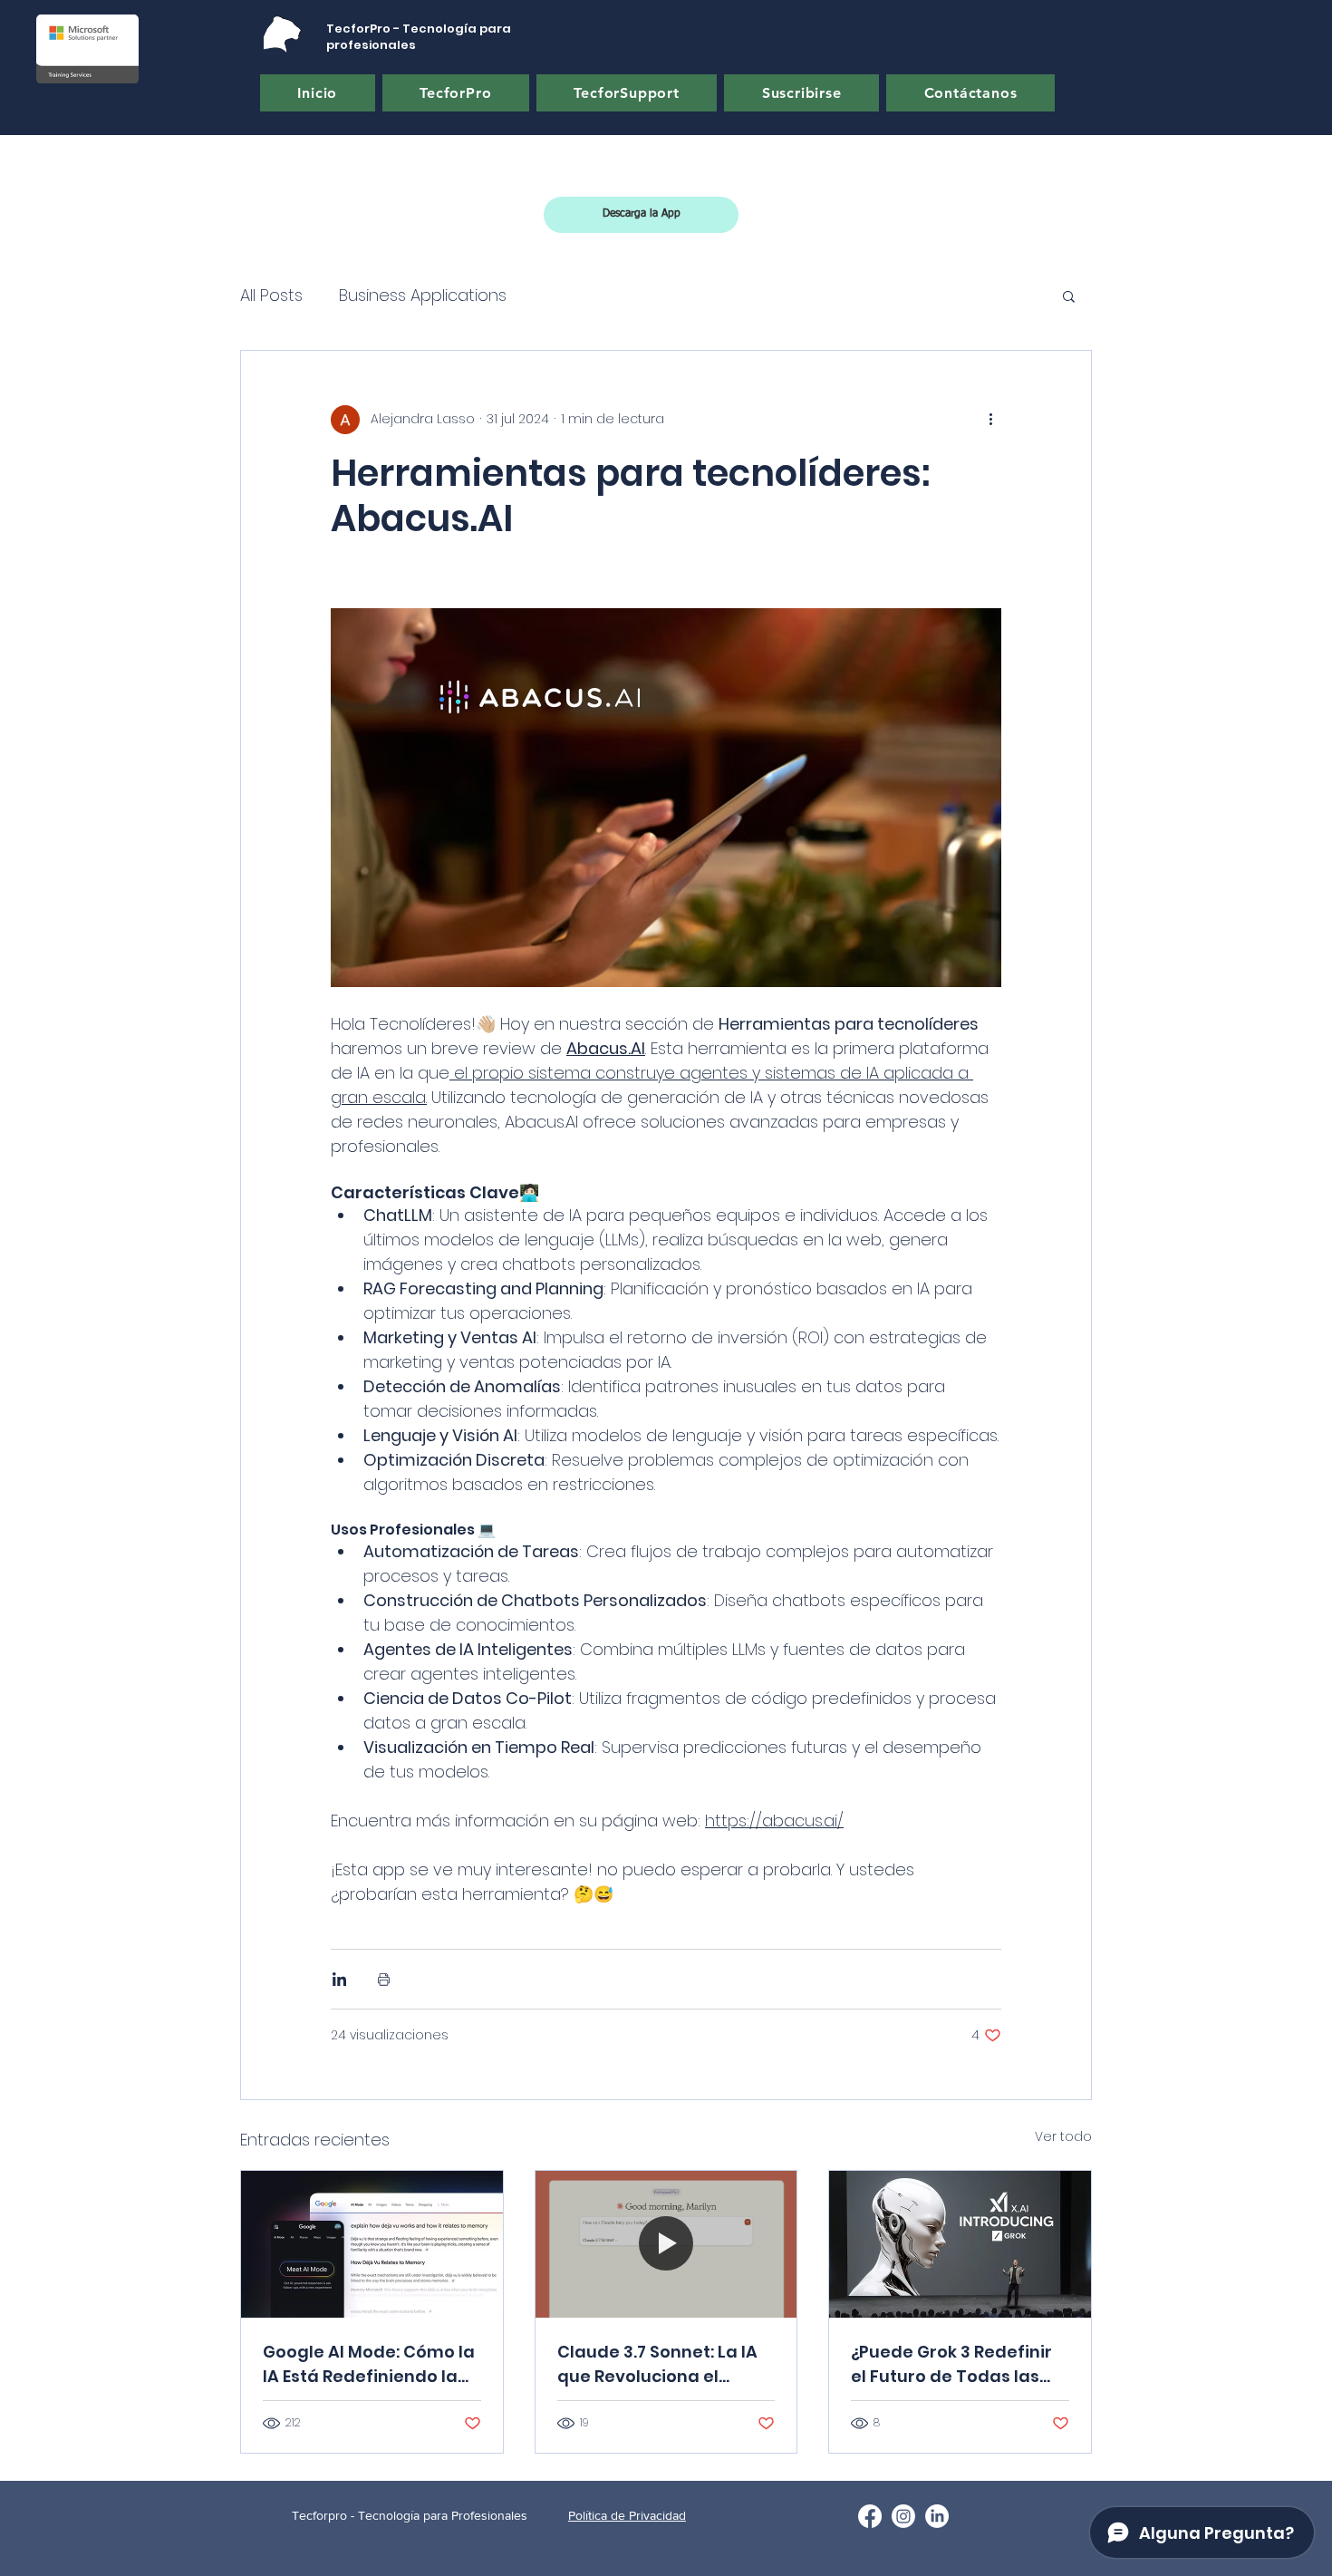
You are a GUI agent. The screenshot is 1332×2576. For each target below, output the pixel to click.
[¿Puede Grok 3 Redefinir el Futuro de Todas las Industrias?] (960, 2244)
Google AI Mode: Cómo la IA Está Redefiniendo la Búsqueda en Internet (369, 2364)
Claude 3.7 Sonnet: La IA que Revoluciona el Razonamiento (657, 2364)
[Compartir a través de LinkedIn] (339, 1979)
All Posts (271, 295)
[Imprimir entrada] (384, 1979)
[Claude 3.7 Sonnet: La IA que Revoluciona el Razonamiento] (666, 2244)
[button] (1083, 36)
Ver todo (1063, 2136)
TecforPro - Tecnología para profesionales (419, 37)
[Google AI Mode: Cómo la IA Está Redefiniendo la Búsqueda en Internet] (372, 2244)
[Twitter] (903, 2516)
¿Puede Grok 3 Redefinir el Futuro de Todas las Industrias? (951, 2364)
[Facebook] (870, 2516)
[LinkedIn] (937, 2516)
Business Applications (423, 295)
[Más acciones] (990, 420)
